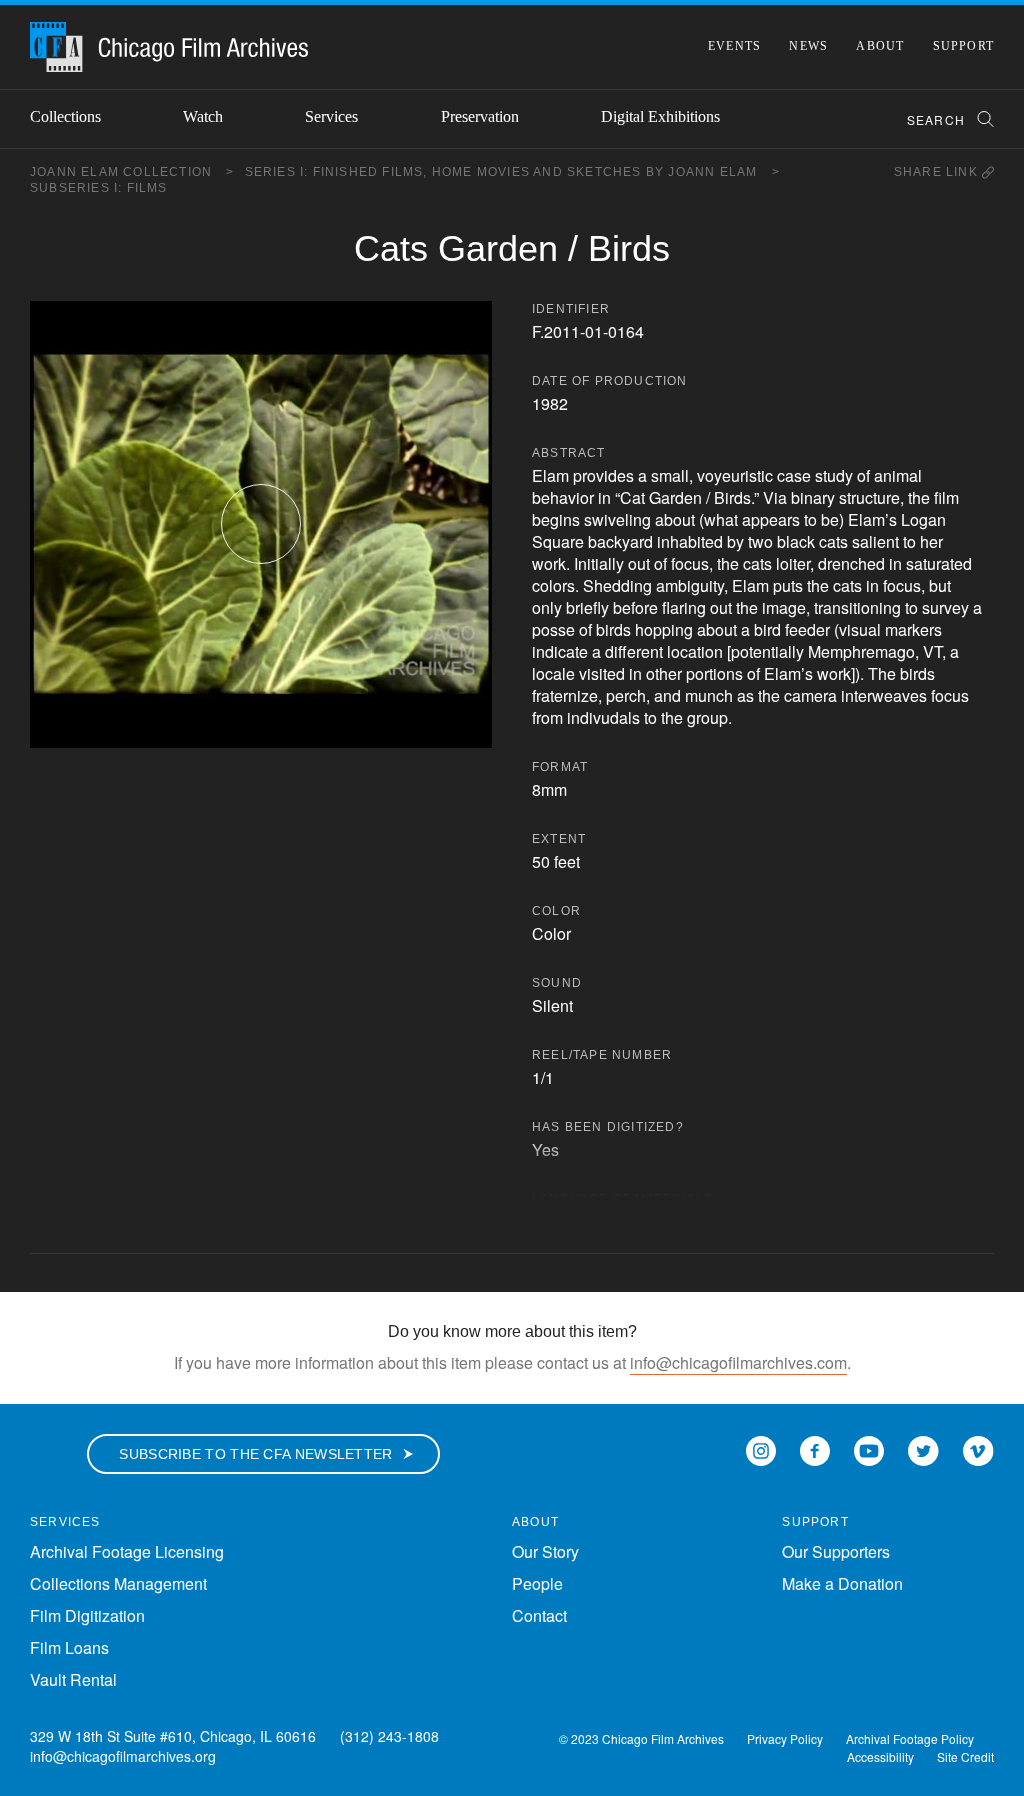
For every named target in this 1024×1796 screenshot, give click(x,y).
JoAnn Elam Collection (132, 172)
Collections (65, 116)
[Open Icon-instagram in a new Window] (761, 1449)
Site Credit (965, 1756)
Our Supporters (836, 1551)
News (808, 46)
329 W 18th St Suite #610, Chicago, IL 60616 (173, 1736)
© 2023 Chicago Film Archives (641, 1738)
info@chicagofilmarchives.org (123, 1756)
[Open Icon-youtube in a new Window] (869, 1449)
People (537, 1583)
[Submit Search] (979, 119)
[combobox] (941, 119)
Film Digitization (87, 1615)
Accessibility (880, 1756)
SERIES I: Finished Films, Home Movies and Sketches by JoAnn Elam (512, 172)
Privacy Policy (785, 1738)
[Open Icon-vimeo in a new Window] (978, 1449)
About (880, 46)
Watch (203, 116)
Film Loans (69, 1647)
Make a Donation (842, 1583)
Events (734, 46)
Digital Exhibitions (660, 116)
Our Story (545, 1551)
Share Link (938, 172)
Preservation (480, 116)
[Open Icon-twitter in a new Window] (923, 1449)
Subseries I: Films (99, 188)
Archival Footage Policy (910, 1738)
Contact (539, 1615)
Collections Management (118, 1583)
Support (963, 46)
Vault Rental (73, 1679)
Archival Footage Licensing (127, 1551)
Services (331, 116)
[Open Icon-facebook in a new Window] (815, 1449)
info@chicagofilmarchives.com (738, 1362)
